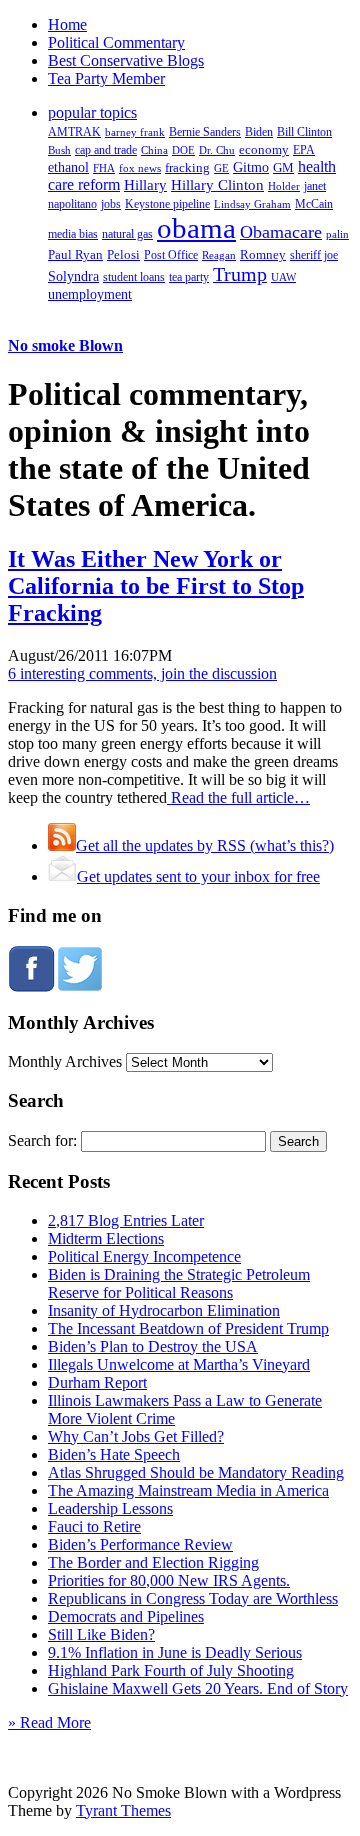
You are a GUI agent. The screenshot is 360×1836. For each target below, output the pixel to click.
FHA (104, 168)
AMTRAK (74, 132)
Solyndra (73, 276)
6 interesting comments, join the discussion (142, 673)
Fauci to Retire (94, 1526)
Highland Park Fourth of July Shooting (171, 1670)
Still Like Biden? (101, 1634)
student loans (134, 277)
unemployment (90, 294)
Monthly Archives (65, 1061)
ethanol (68, 167)
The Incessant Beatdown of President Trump (188, 1328)
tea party (189, 277)
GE (221, 168)
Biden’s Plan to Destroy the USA (153, 1346)
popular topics (92, 112)
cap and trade (106, 150)
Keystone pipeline (167, 204)
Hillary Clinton (217, 185)
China (154, 150)
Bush (59, 150)
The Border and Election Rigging (153, 1562)
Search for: (42, 1140)
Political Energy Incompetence (144, 1256)
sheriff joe (314, 255)
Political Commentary (116, 42)
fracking (187, 167)
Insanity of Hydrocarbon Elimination (164, 1310)
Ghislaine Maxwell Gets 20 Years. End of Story (198, 1688)
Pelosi (123, 254)
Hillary (145, 184)
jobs (111, 204)
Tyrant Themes (123, 1810)
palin (337, 234)
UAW (283, 277)
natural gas (127, 234)
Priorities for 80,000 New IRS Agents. (169, 1580)
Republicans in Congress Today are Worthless (193, 1598)
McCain (314, 204)
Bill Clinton (304, 132)
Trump (240, 274)
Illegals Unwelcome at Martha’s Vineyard (179, 1364)
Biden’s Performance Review (140, 1544)
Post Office (171, 255)
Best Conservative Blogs (126, 60)
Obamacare (281, 232)
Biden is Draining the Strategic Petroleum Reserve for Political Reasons (179, 1283)
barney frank (135, 132)
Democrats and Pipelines (126, 1616)
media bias (73, 234)
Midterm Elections (106, 1238)
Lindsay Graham (252, 204)
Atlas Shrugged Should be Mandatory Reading (196, 1472)
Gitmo (251, 167)
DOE (183, 150)
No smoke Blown (65, 345)
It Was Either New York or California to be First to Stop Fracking (156, 586)
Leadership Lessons (110, 1508)
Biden (259, 132)
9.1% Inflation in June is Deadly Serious (175, 1652)
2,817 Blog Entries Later (126, 1220)
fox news (140, 168)
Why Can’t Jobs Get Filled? (136, 1436)
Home (67, 24)
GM (283, 167)
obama (196, 228)
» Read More (49, 1722)
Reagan (219, 255)
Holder (284, 186)
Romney (263, 254)
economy (264, 150)
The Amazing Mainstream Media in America (188, 1490)
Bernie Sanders (205, 132)
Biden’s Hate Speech (114, 1454)
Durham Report (97, 1382)
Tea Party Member (106, 78)
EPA (304, 150)
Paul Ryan (75, 254)
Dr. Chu (217, 150)
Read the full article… (238, 797)
